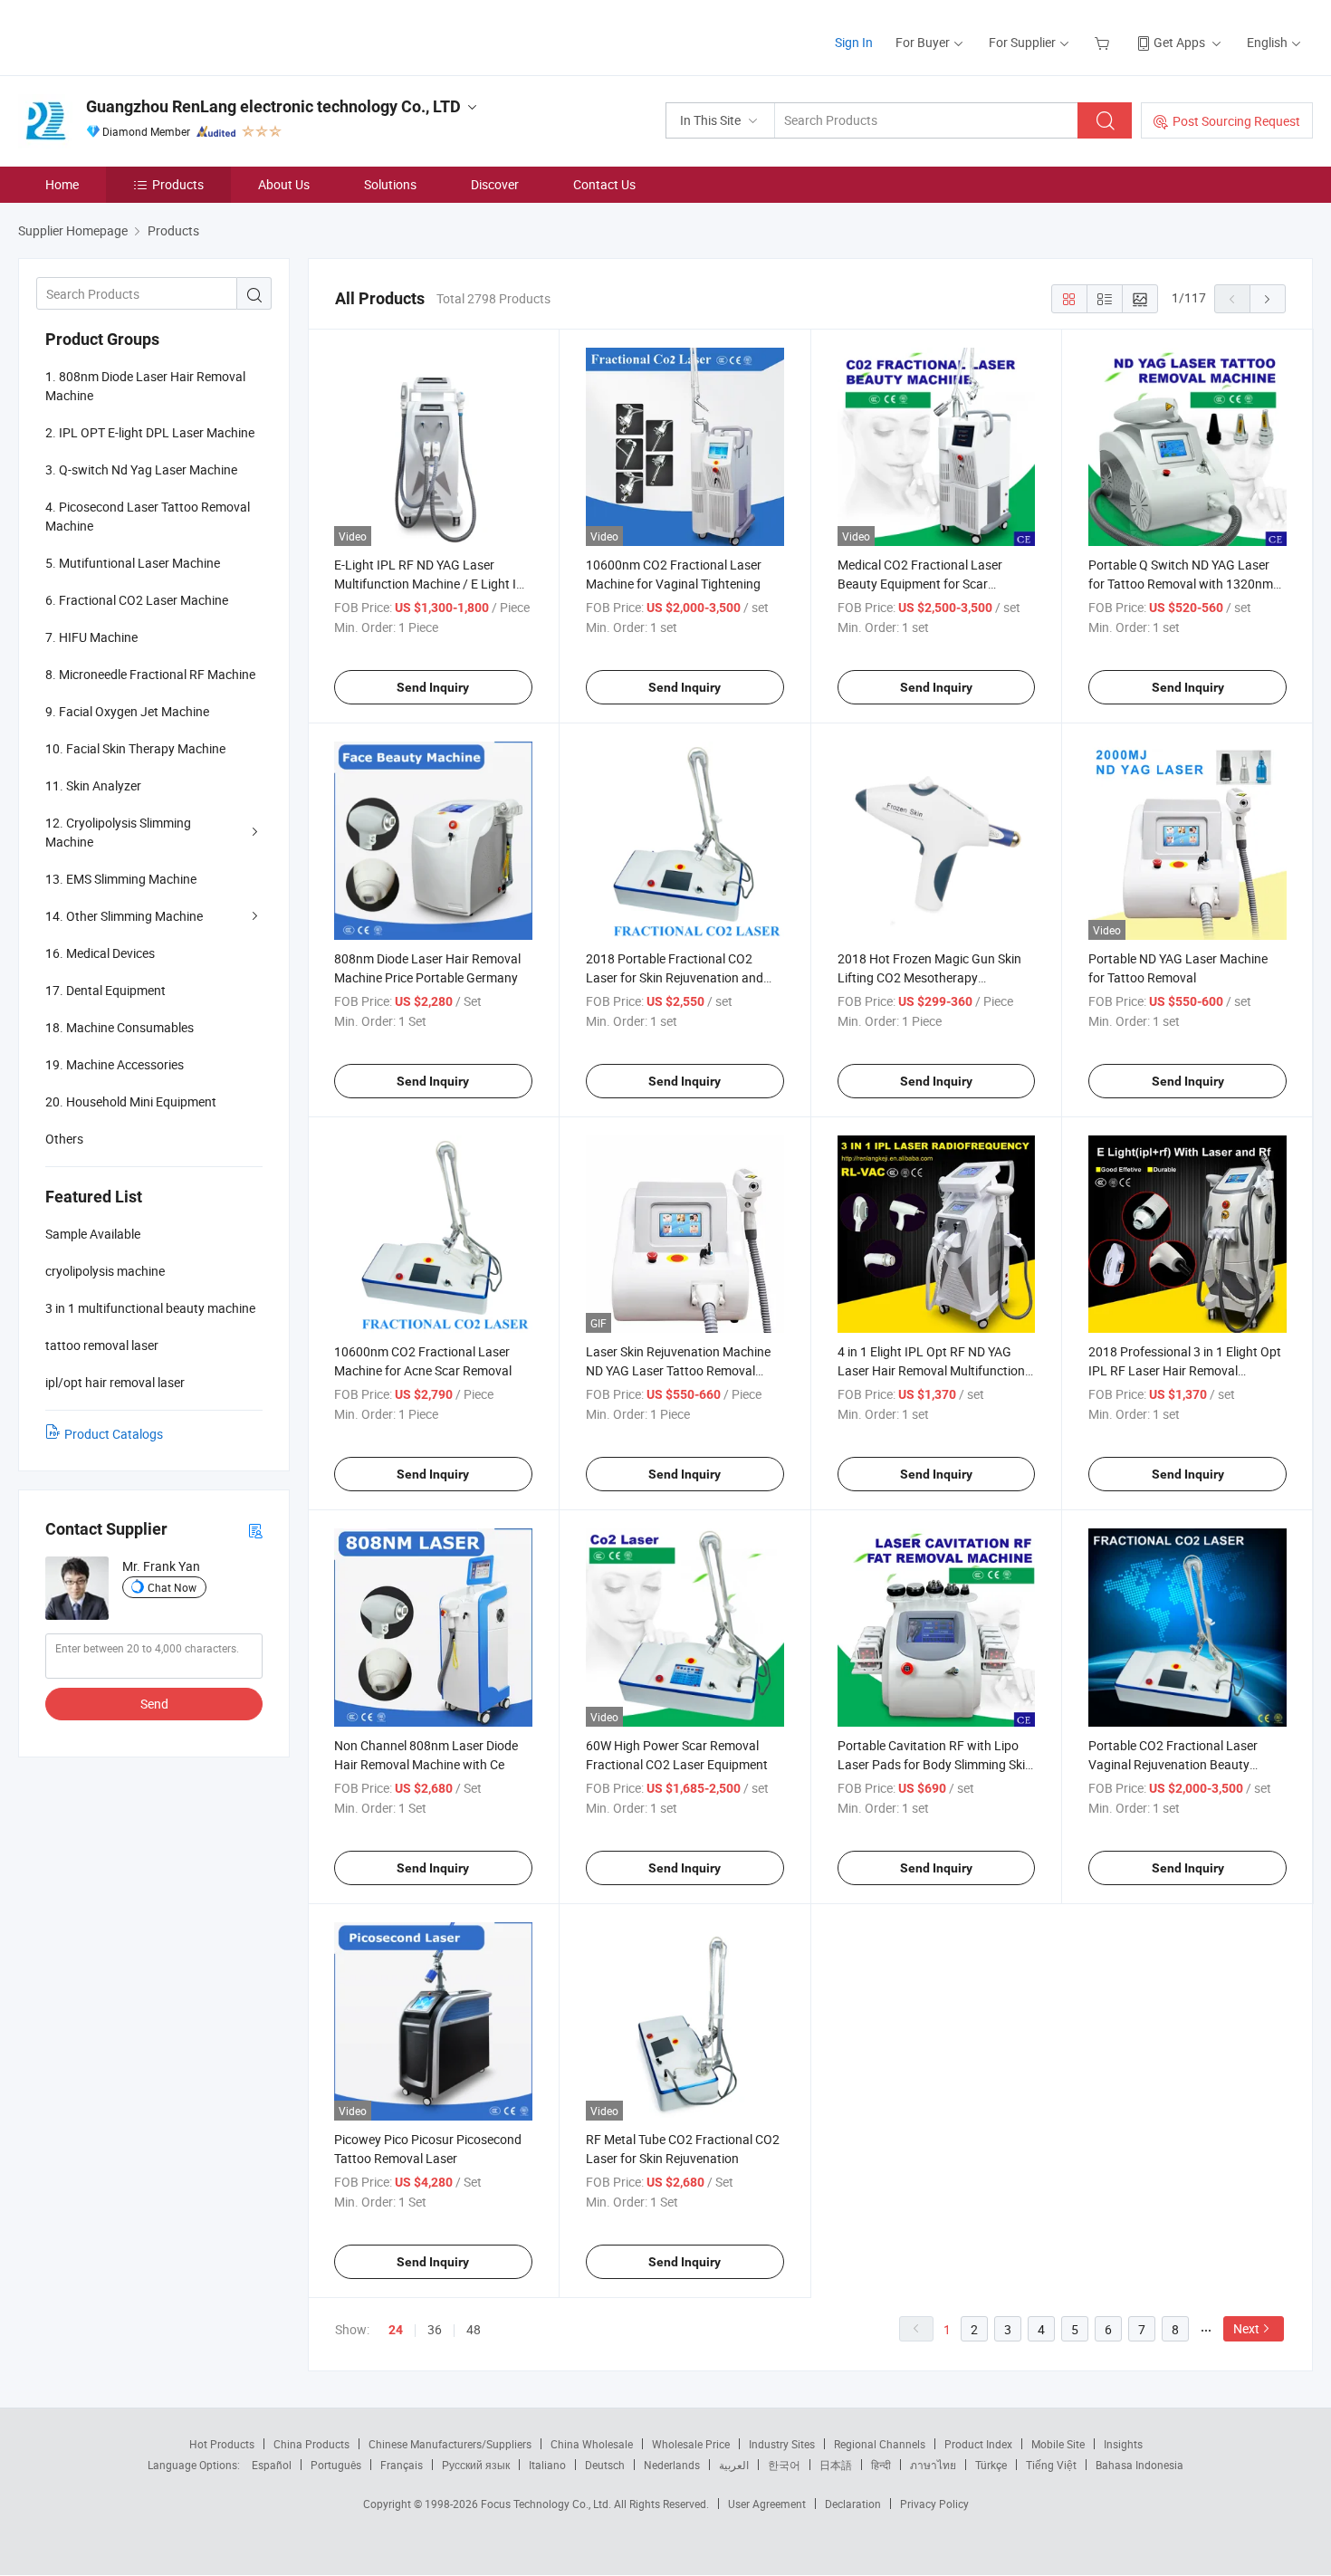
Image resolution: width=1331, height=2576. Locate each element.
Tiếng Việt (1051, 2465)
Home (62, 184)
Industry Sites (782, 2444)
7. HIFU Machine (91, 637)
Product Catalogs (114, 1434)
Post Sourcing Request (1236, 121)
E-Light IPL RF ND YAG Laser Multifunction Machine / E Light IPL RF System (433, 584)
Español (272, 2465)
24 (396, 2330)
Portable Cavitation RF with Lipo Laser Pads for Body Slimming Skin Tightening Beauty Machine (935, 1764)
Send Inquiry (433, 687)
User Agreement (767, 2504)
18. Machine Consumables (120, 1027)
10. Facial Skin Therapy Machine (135, 748)
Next (1246, 2328)
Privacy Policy (934, 2504)
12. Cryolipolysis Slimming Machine (118, 832)
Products (178, 184)
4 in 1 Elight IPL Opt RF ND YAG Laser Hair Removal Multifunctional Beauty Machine (936, 1370)
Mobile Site (1058, 2444)
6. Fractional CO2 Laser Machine (137, 600)
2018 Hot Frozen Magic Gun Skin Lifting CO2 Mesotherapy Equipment (929, 977)
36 (435, 2329)
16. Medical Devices (100, 953)
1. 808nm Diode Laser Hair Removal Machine (145, 386)
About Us (284, 184)
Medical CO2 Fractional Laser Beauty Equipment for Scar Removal (920, 584)
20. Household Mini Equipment (131, 1101)
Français (402, 2465)
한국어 (784, 2465)
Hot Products (222, 2444)
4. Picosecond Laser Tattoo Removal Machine (148, 516)
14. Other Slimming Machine (124, 916)
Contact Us (604, 184)
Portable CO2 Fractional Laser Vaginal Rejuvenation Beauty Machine (1173, 1764)
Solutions (390, 184)
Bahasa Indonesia (1139, 2465)
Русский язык (476, 2465)
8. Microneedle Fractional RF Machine (150, 674)
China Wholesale (592, 2444)
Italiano (547, 2465)
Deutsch (605, 2465)
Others (64, 1139)
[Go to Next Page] (1268, 299)
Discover (495, 184)
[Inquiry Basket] (1104, 42)
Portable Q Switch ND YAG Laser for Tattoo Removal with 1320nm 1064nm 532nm (1181, 584)
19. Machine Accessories (115, 1064)
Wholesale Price (691, 2444)
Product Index (978, 2444)
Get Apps (1179, 42)
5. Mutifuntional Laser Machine (133, 563)
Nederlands (672, 2465)
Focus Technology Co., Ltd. (547, 2504)
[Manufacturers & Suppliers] (134, 36)
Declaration (853, 2504)
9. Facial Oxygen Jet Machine (127, 711)
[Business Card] (255, 1530)
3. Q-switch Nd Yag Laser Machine (141, 469)
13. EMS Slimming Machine (121, 879)
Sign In (854, 42)
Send (154, 1704)
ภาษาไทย (933, 2465)
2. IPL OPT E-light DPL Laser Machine (150, 432)
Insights (1123, 2444)
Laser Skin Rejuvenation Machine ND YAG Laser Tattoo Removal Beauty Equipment (678, 1370)
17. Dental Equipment (105, 990)
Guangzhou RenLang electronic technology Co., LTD (273, 106)
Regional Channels (880, 2444)
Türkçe (991, 2465)
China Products (311, 2444)
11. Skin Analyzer (93, 785)
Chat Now (172, 1587)
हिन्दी (881, 2465)
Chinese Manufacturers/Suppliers (450, 2444)
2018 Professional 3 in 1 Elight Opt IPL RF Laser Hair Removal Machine (1185, 1370)
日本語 (836, 2465)
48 (474, 2329)
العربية (734, 2465)
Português (336, 2465)
